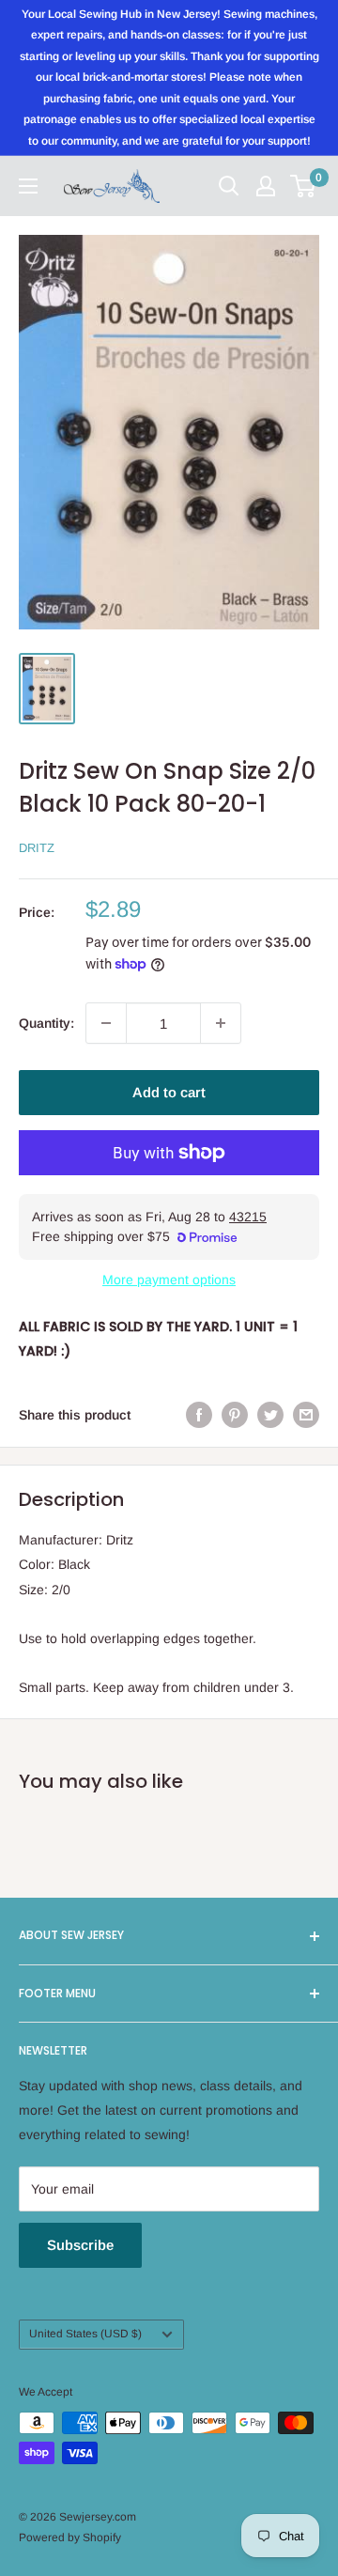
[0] (304, 186)
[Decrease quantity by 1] (106, 1023)
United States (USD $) (85, 2334)
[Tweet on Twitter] (270, 1415)
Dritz (37, 848)
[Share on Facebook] (199, 1415)
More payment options (169, 1280)
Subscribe (80, 2245)
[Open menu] (28, 186)
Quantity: (46, 1023)
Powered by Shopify (70, 2537)
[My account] (266, 186)
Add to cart (169, 1092)
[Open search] (229, 186)
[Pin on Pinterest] (235, 1415)
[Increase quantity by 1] (221, 1023)
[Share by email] (306, 1415)
